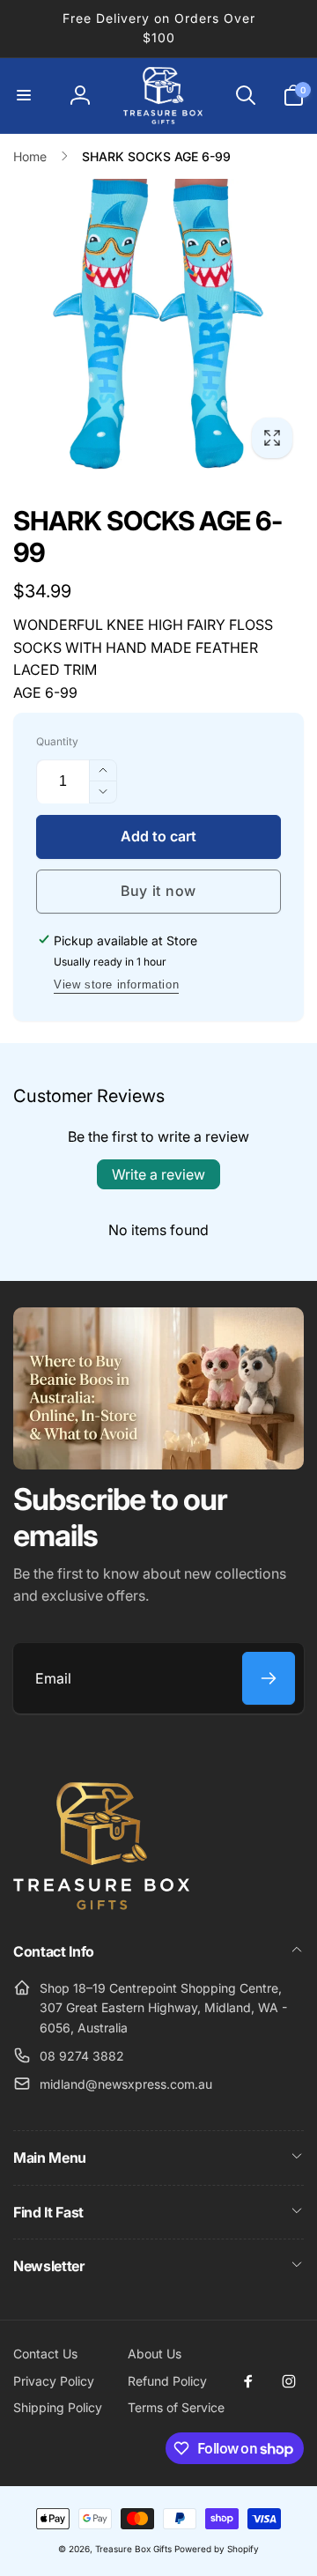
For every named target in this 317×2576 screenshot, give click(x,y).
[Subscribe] (269, 1678)
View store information (116, 985)
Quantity (57, 741)
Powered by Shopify (217, 2549)
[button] (24, 95)
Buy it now (158, 891)
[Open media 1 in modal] (158, 324)
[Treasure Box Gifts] (101, 1905)
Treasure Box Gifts (133, 2549)
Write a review (158, 1174)
